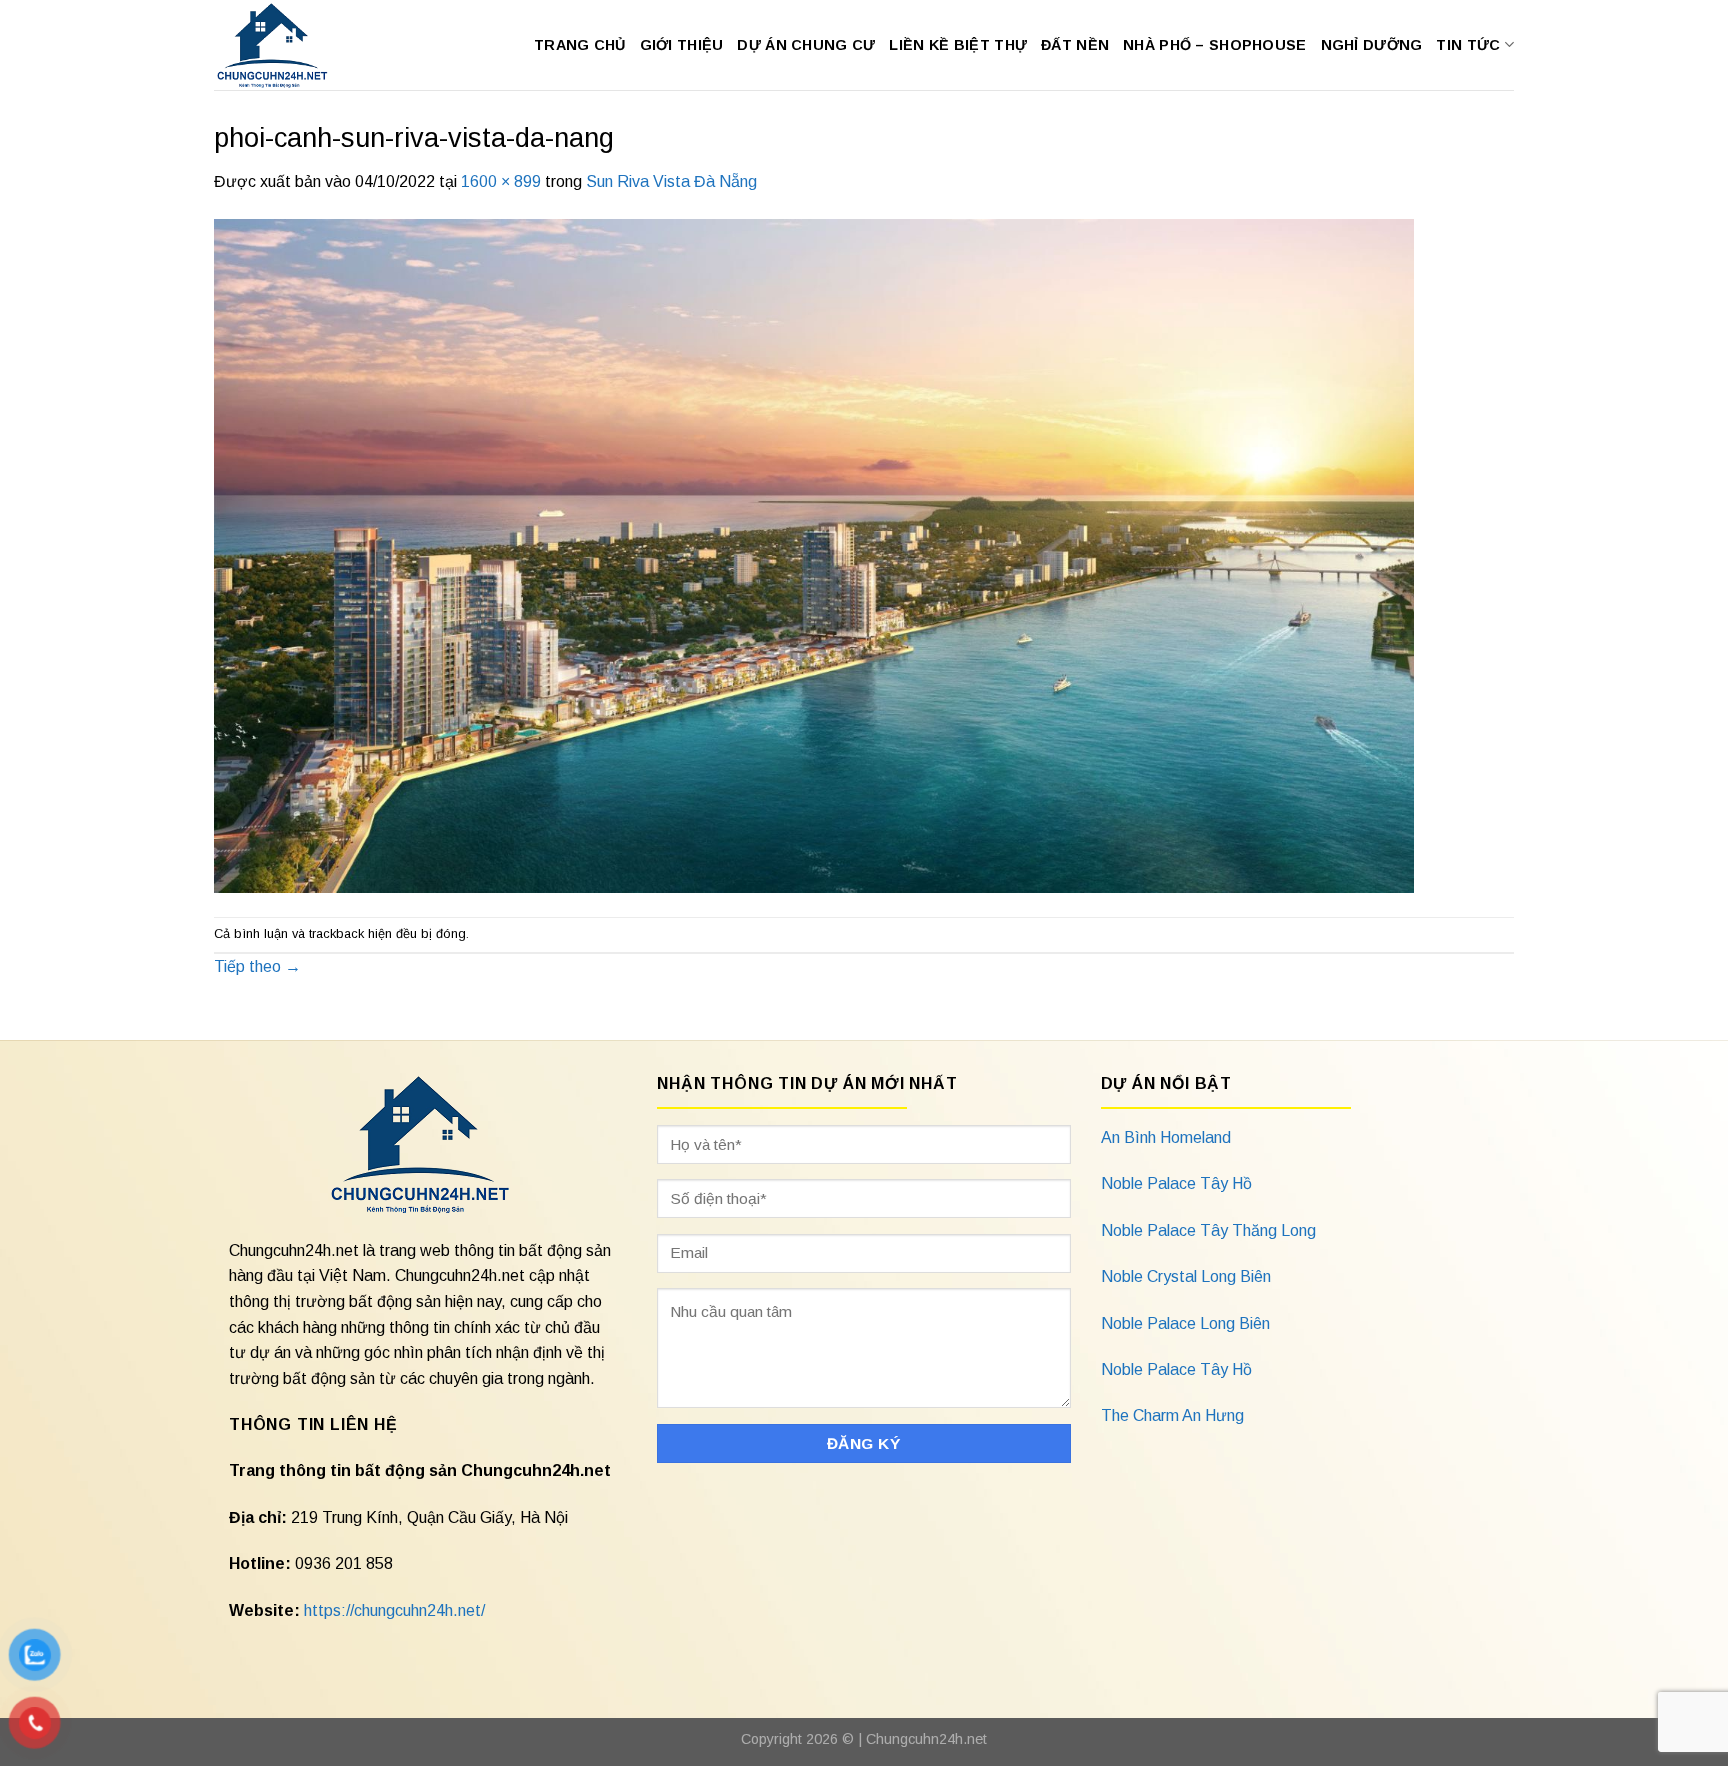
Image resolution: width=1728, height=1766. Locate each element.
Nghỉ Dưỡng (1372, 45)
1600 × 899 (501, 181)
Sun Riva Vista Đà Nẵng (671, 181)
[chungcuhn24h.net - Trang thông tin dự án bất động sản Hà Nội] (282, 45)
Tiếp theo (257, 966)
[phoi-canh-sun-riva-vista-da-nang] (814, 554)
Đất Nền (1075, 45)
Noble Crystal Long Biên (1186, 1276)
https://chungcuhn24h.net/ (394, 1610)
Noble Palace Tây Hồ (1176, 1183)
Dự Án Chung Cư (806, 45)
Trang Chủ (580, 45)
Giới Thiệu (682, 45)
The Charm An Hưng (1172, 1415)
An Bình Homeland (1166, 1137)
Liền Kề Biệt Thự (958, 45)
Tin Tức (1468, 45)
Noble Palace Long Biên (1185, 1323)
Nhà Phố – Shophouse (1214, 45)
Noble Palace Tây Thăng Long (1208, 1230)
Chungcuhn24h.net (926, 1739)
